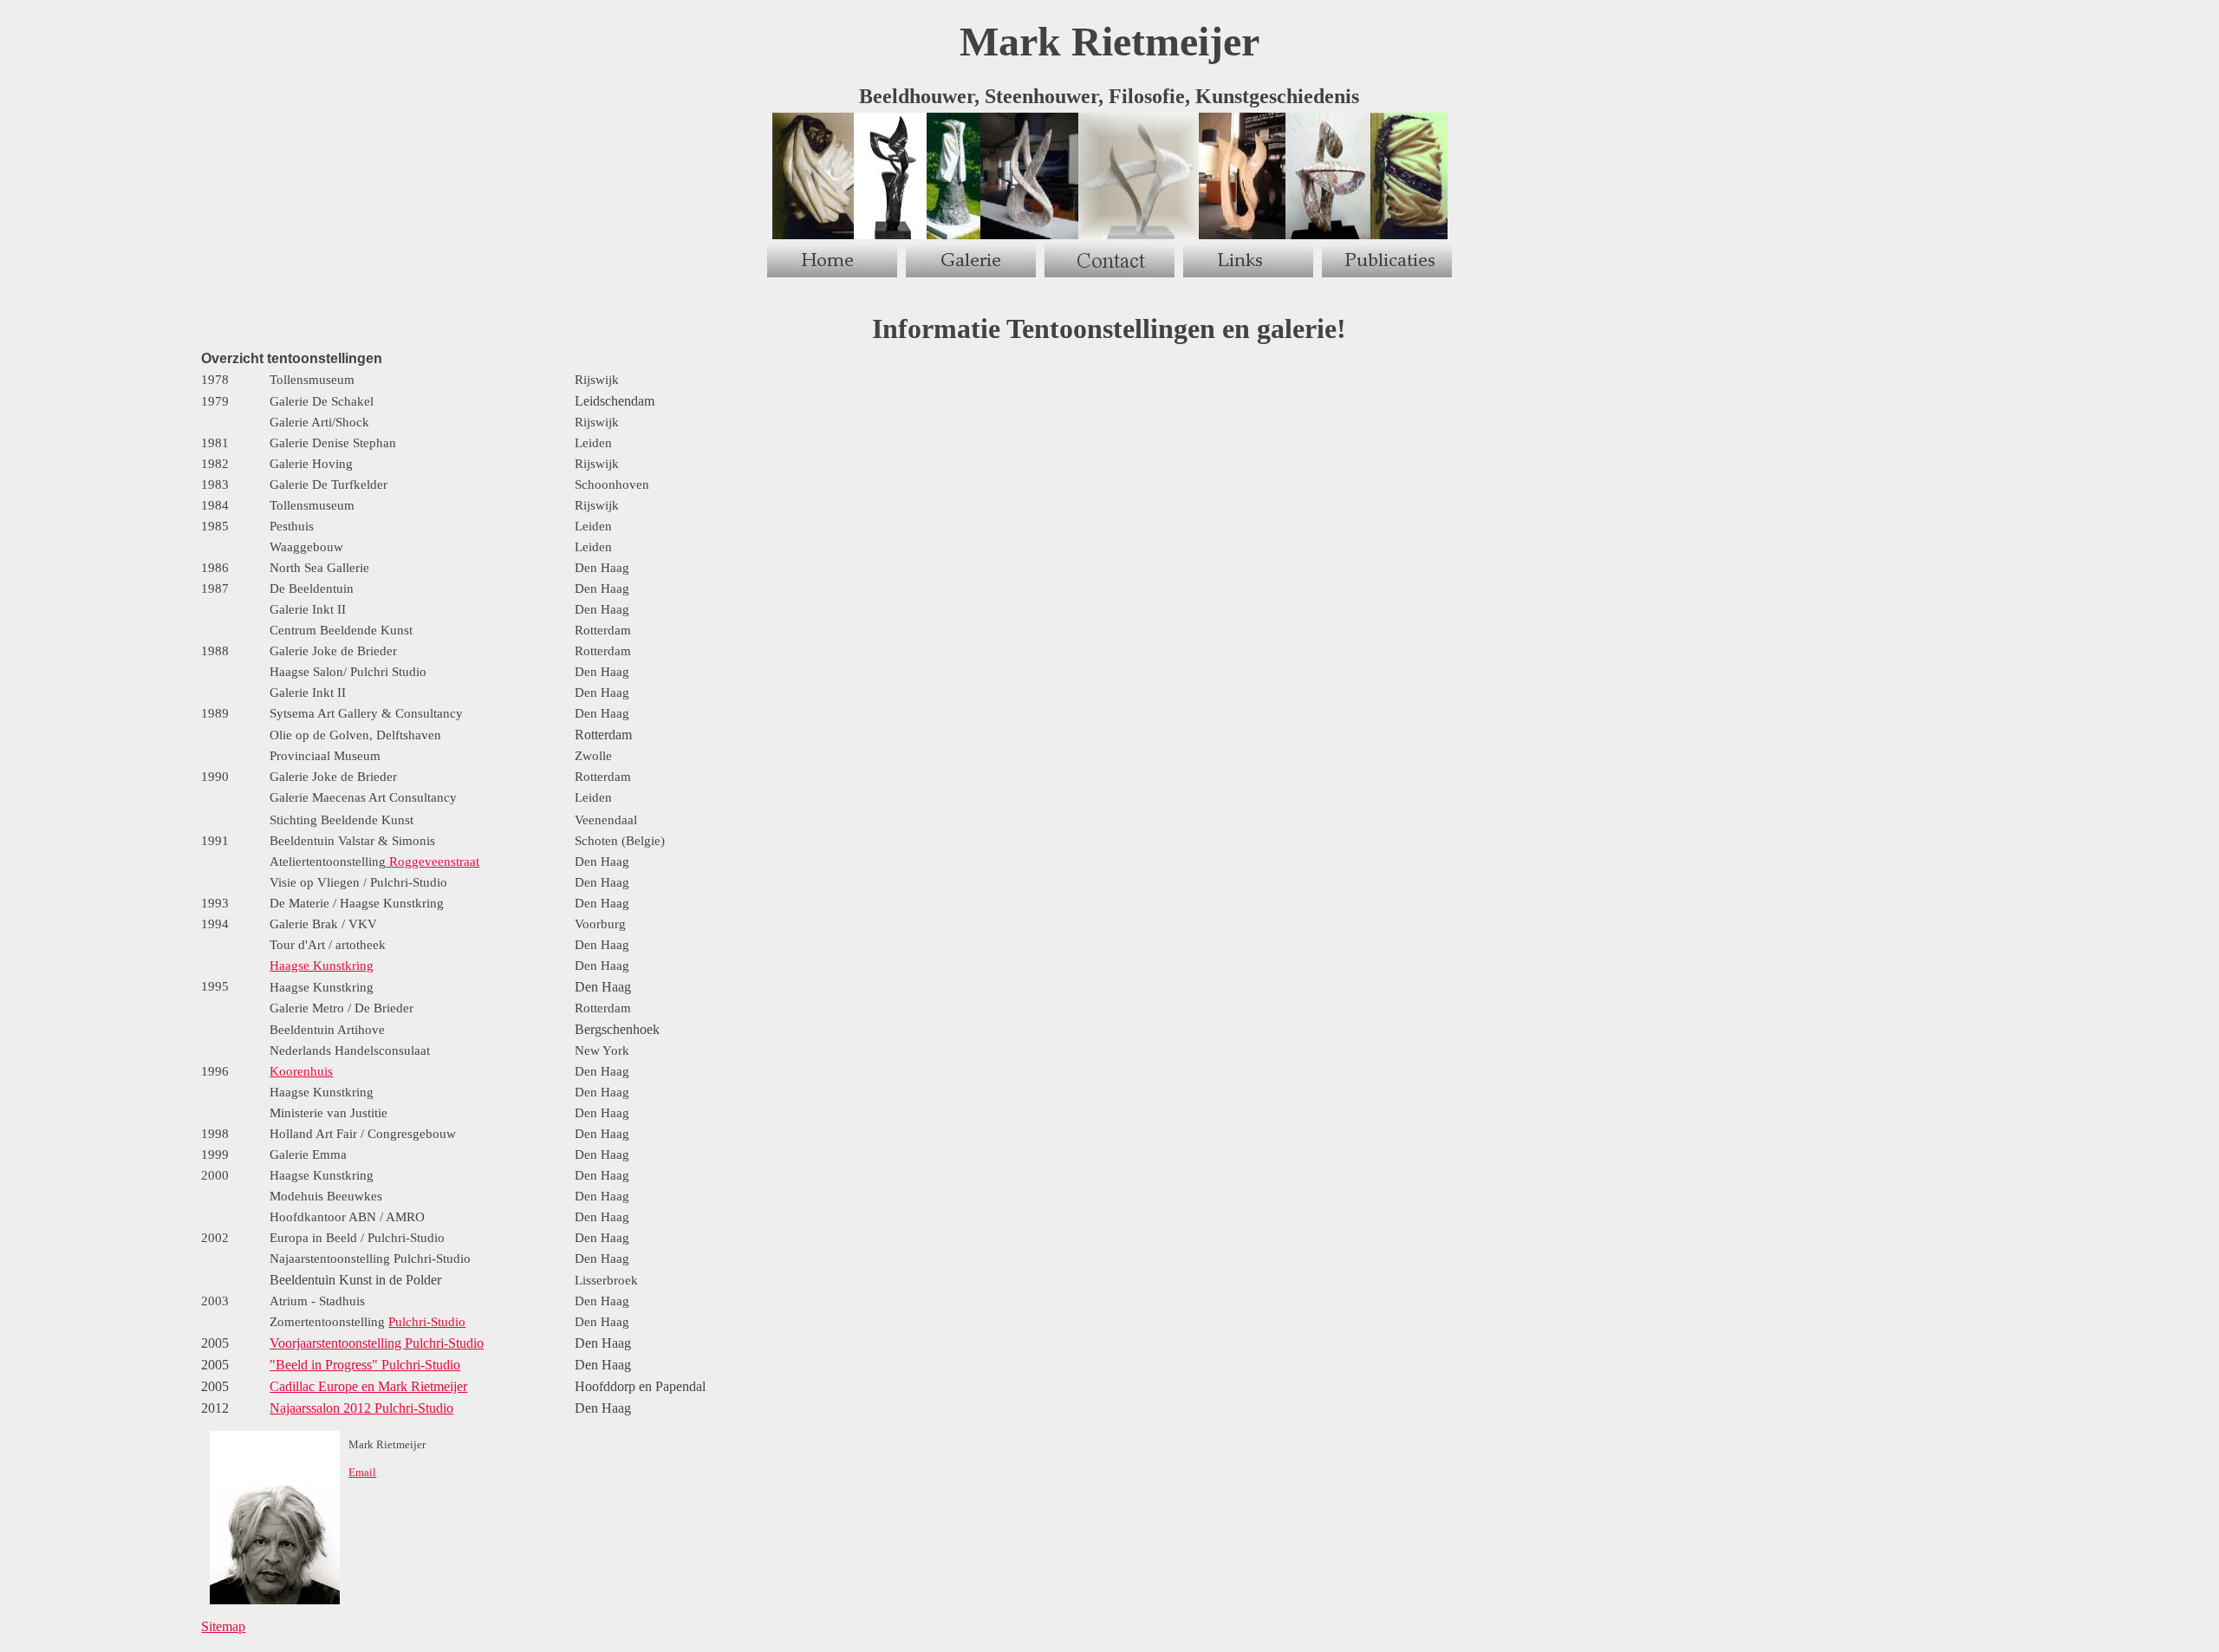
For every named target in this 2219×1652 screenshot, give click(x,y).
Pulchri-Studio (427, 1322)
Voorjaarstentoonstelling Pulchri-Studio (377, 1343)
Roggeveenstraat (433, 862)
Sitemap (223, 1626)
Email (362, 1472)
